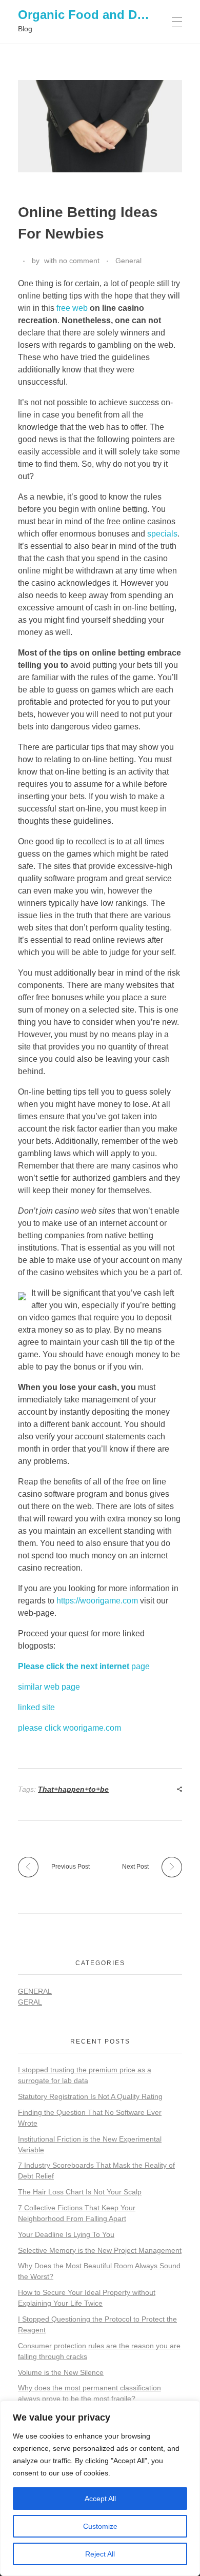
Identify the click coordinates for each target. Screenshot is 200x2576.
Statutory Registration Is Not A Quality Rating (90, 2096)
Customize (100, 2526)
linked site (36, 1707)
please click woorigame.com (69, 1728)
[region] (100, 2488)
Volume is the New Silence (61, 2372)
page (84, 1666)
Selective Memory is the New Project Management (100, 2250)
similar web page (49, 1687)
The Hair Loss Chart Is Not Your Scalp (80, 2192)
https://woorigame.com (97, 1601)
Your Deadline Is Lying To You (66, 2234)
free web (72, 308)
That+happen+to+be (73, 1789)
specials (162, 534)
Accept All (100, 2499)
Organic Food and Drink (89, 15)
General (128, 261)
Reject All (100, 2554)
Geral (30, 2002)
